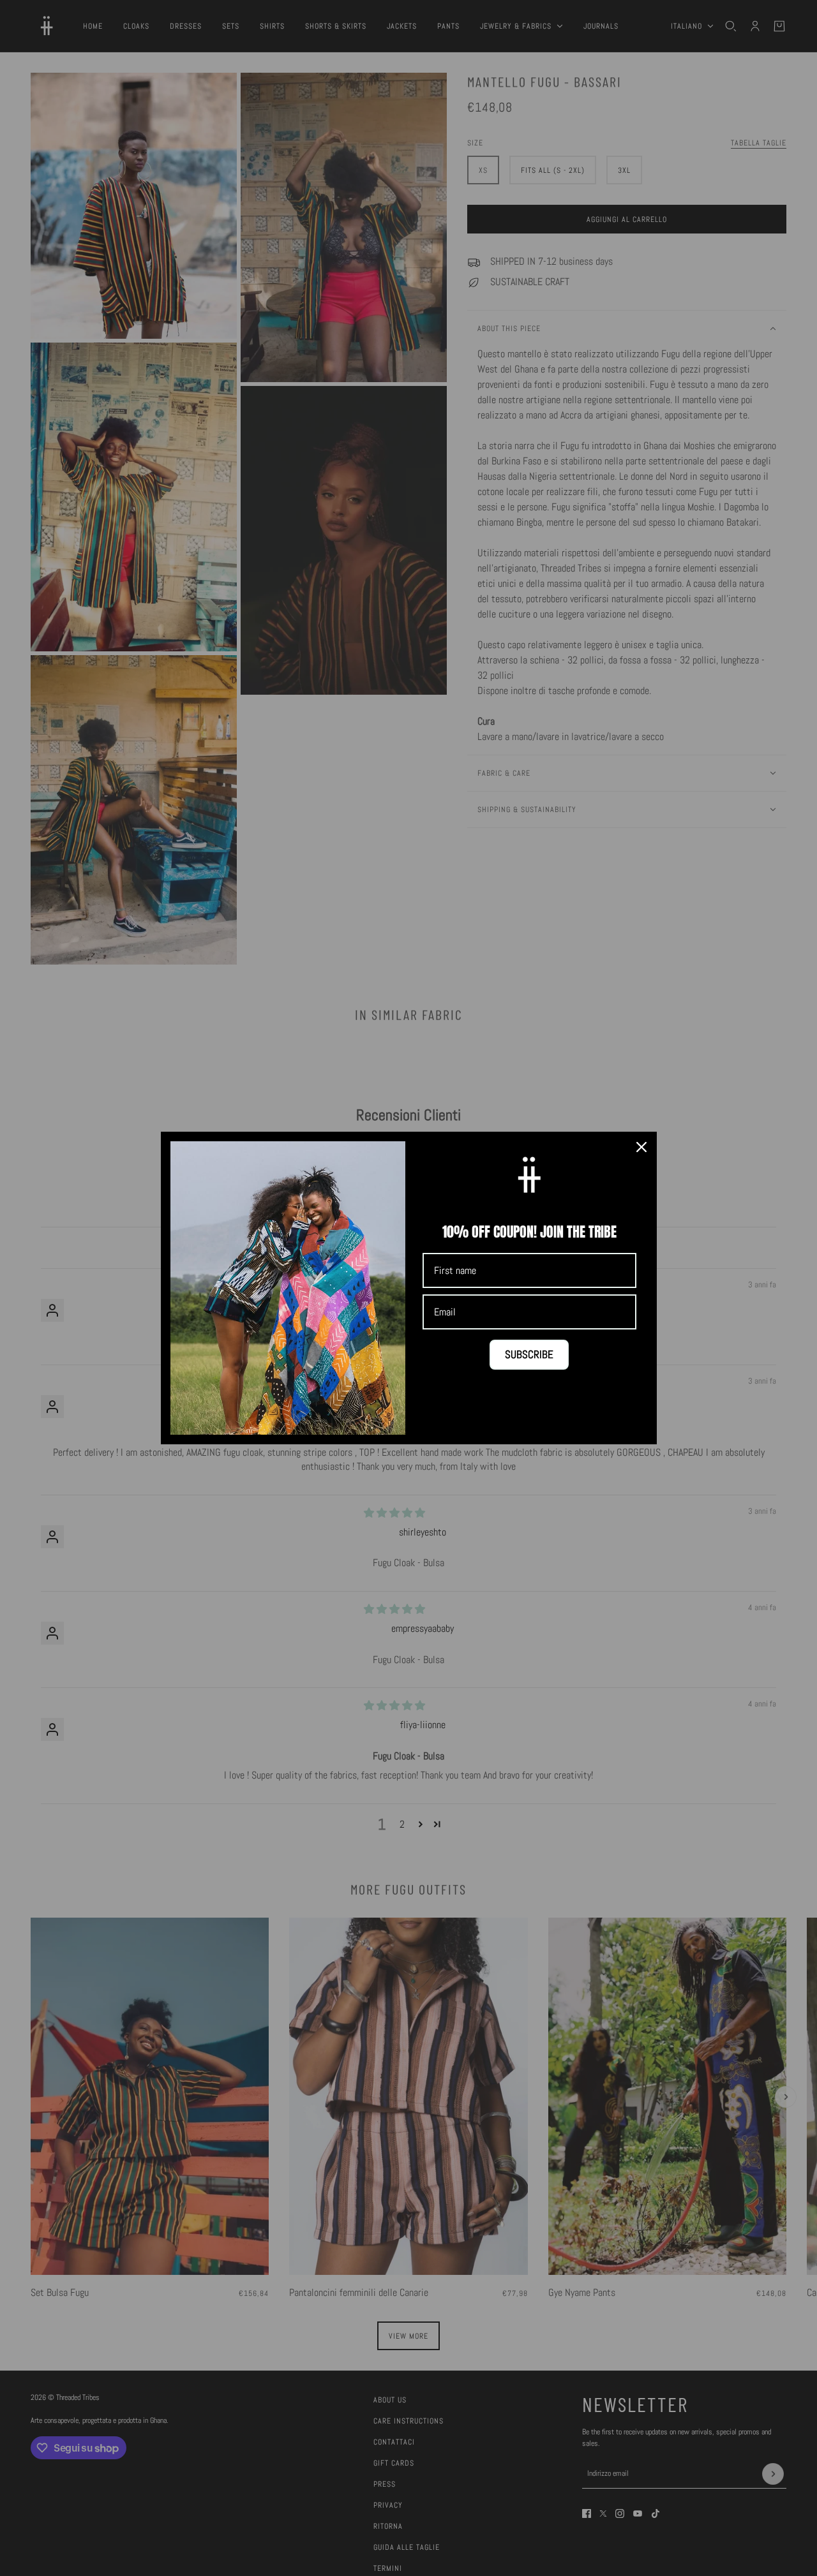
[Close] (641, 1147)
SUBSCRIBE (529, 1354)
